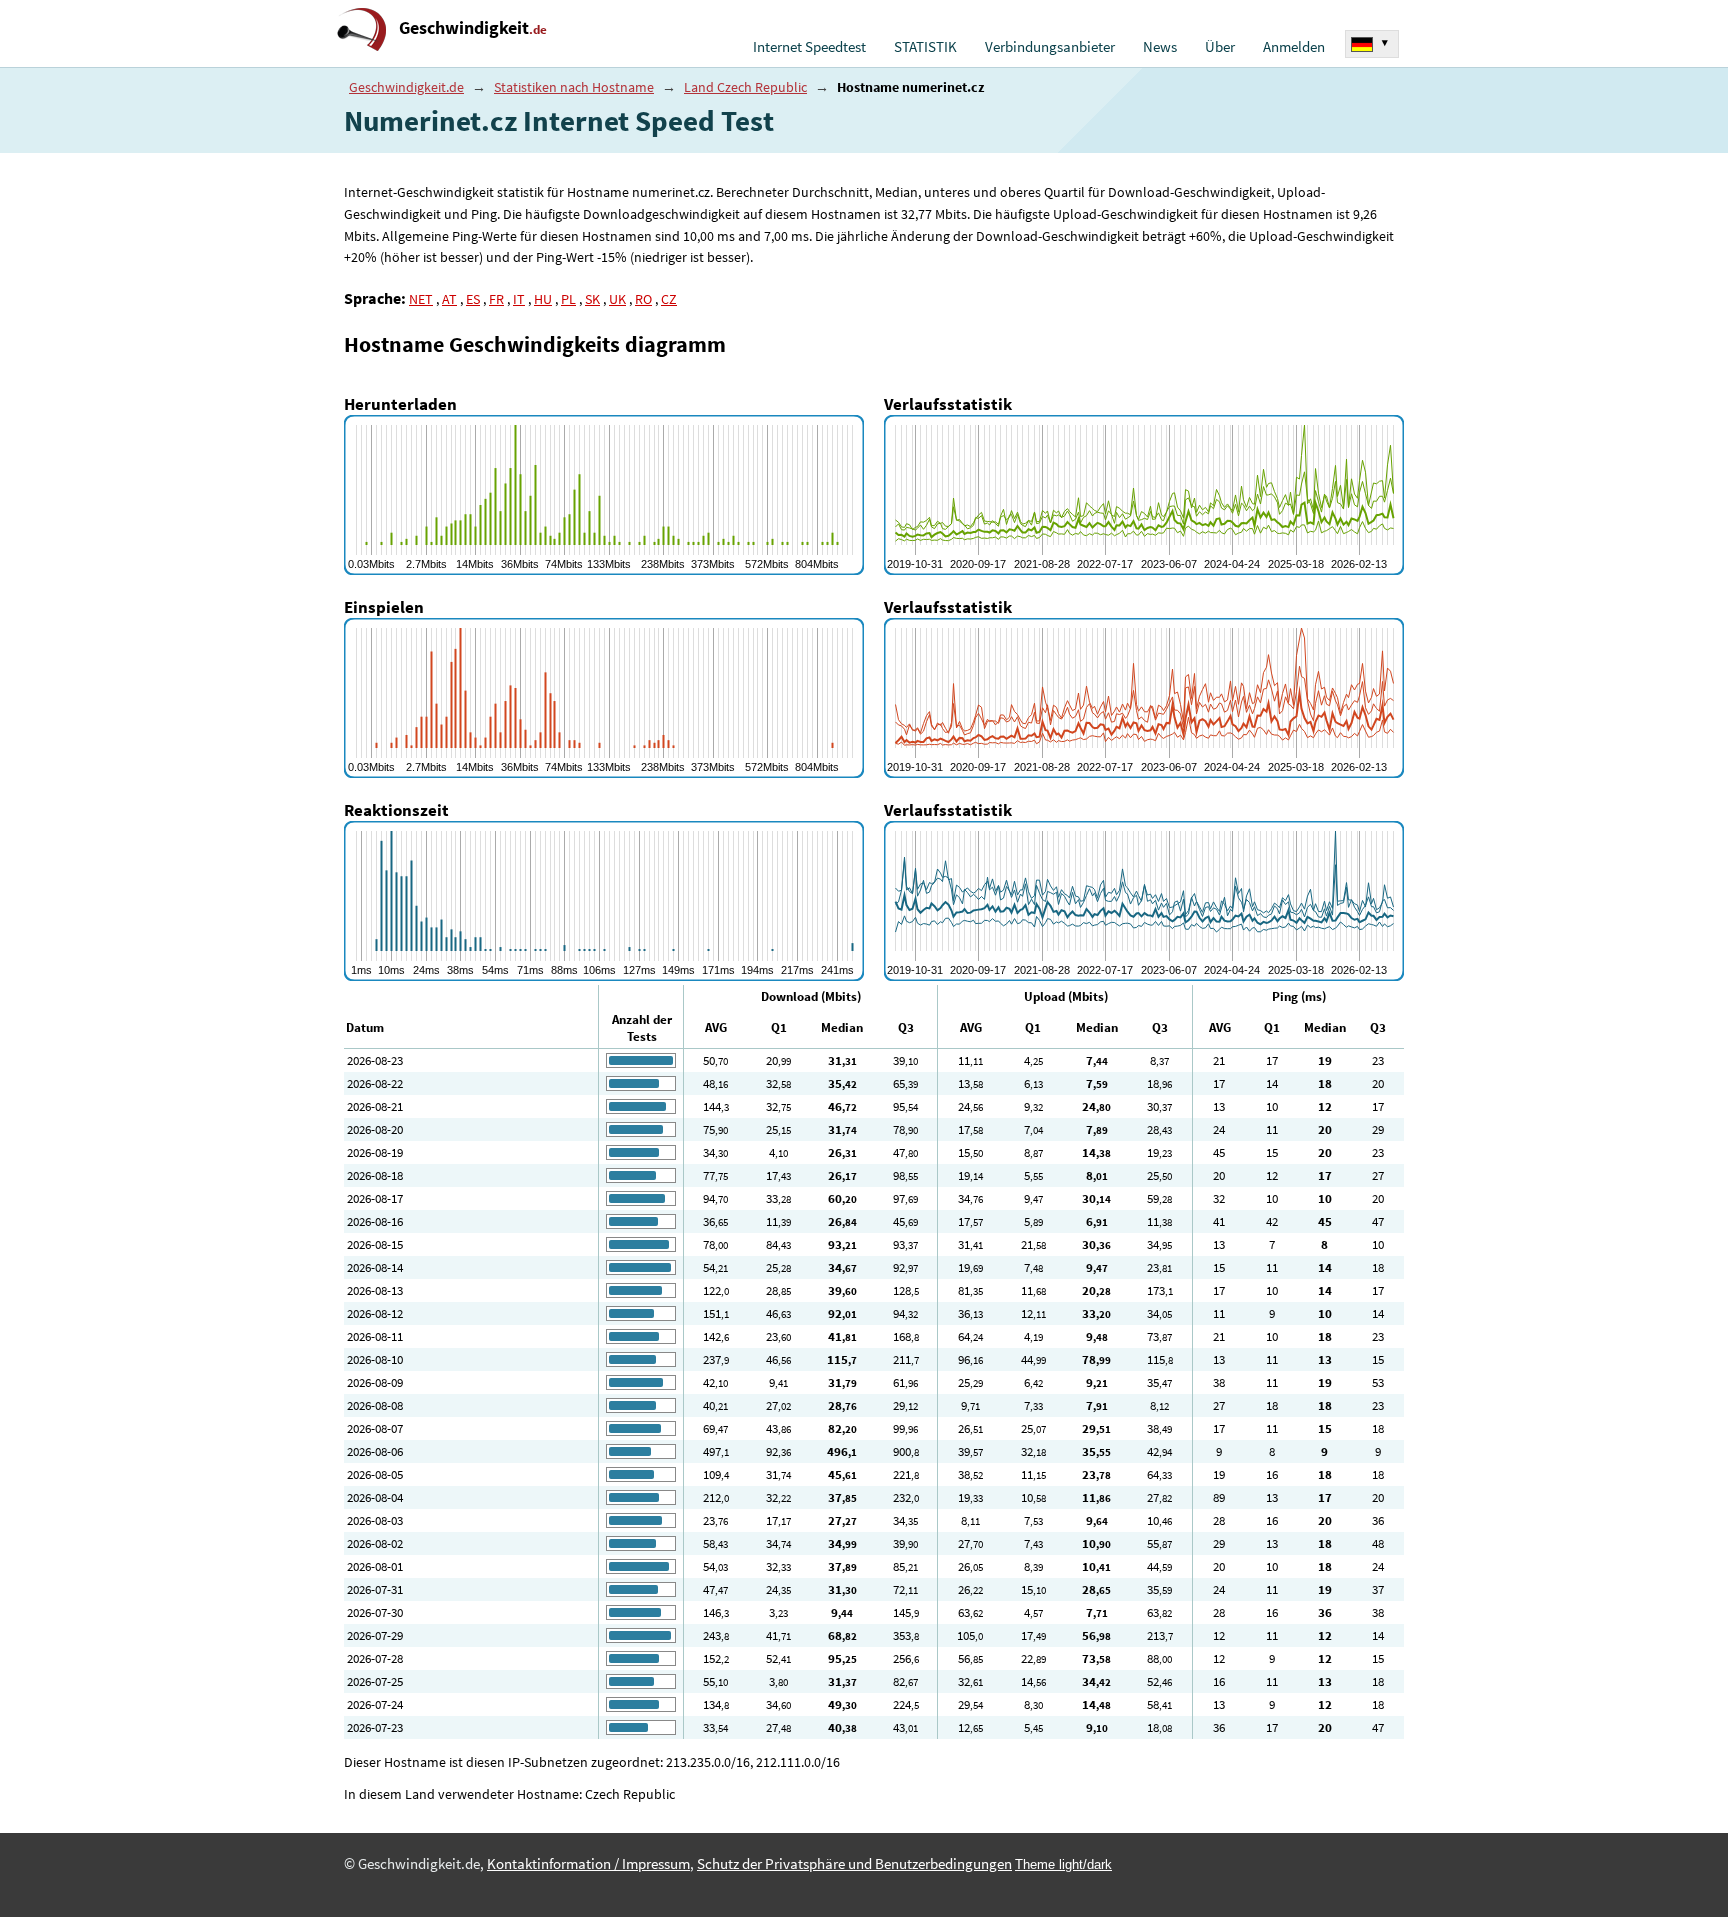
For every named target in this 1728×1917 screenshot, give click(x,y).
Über (1220, 47)
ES (473, 299)
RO (643, 299)
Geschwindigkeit (473, 27)
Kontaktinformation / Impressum (588, 1864)
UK (617, 299)
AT (449, 299)
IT (519, 299)
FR (496, 299)
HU (543, 299)
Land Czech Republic (745, 87)
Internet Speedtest (809, 47)
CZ (669, 299)
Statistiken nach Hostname (574, 87)
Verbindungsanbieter (1050, 47)
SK (592, 299)
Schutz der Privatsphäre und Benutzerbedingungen (854, 1864)
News (1160, 47)
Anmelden (1294, 47)
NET (421, 299)
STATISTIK (925, 47)
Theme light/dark (1063, 1864)
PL (568, 299)
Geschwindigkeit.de (406, 87)
